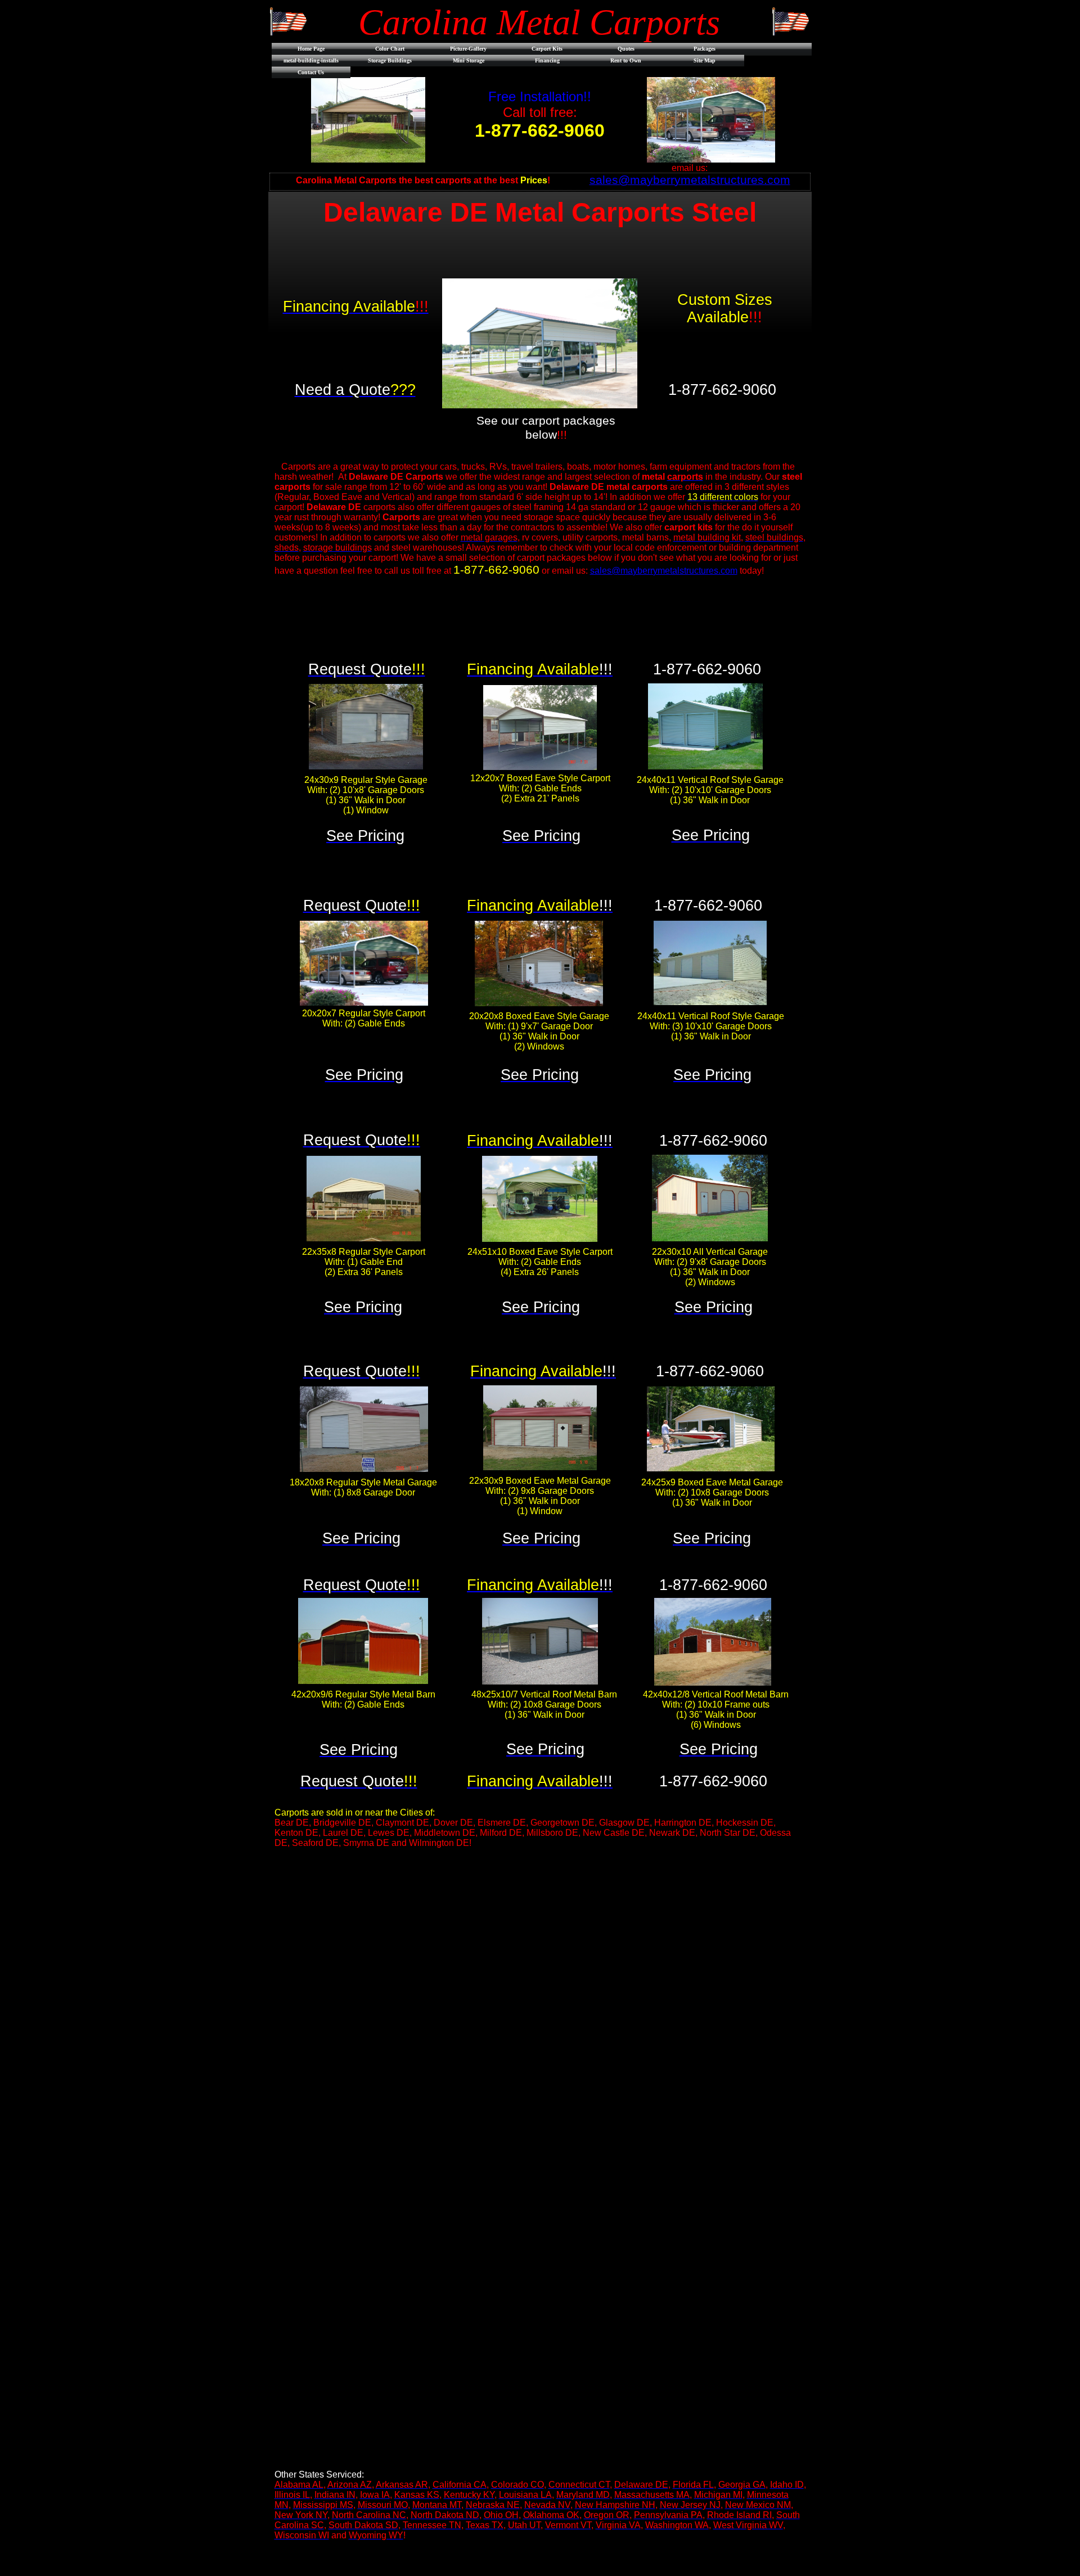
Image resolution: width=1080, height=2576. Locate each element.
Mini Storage (469, 60)
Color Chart (390, 49)
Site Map (705, 60)
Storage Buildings (390, 60)
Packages (705, 49)
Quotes (626, 49)
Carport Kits (547, 49)
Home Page (311, 49)
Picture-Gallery (468, 49)
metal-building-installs (311, 60)
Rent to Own (626, 60)
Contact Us (311, 72)
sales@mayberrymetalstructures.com (664, 571)
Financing (547, 60)
